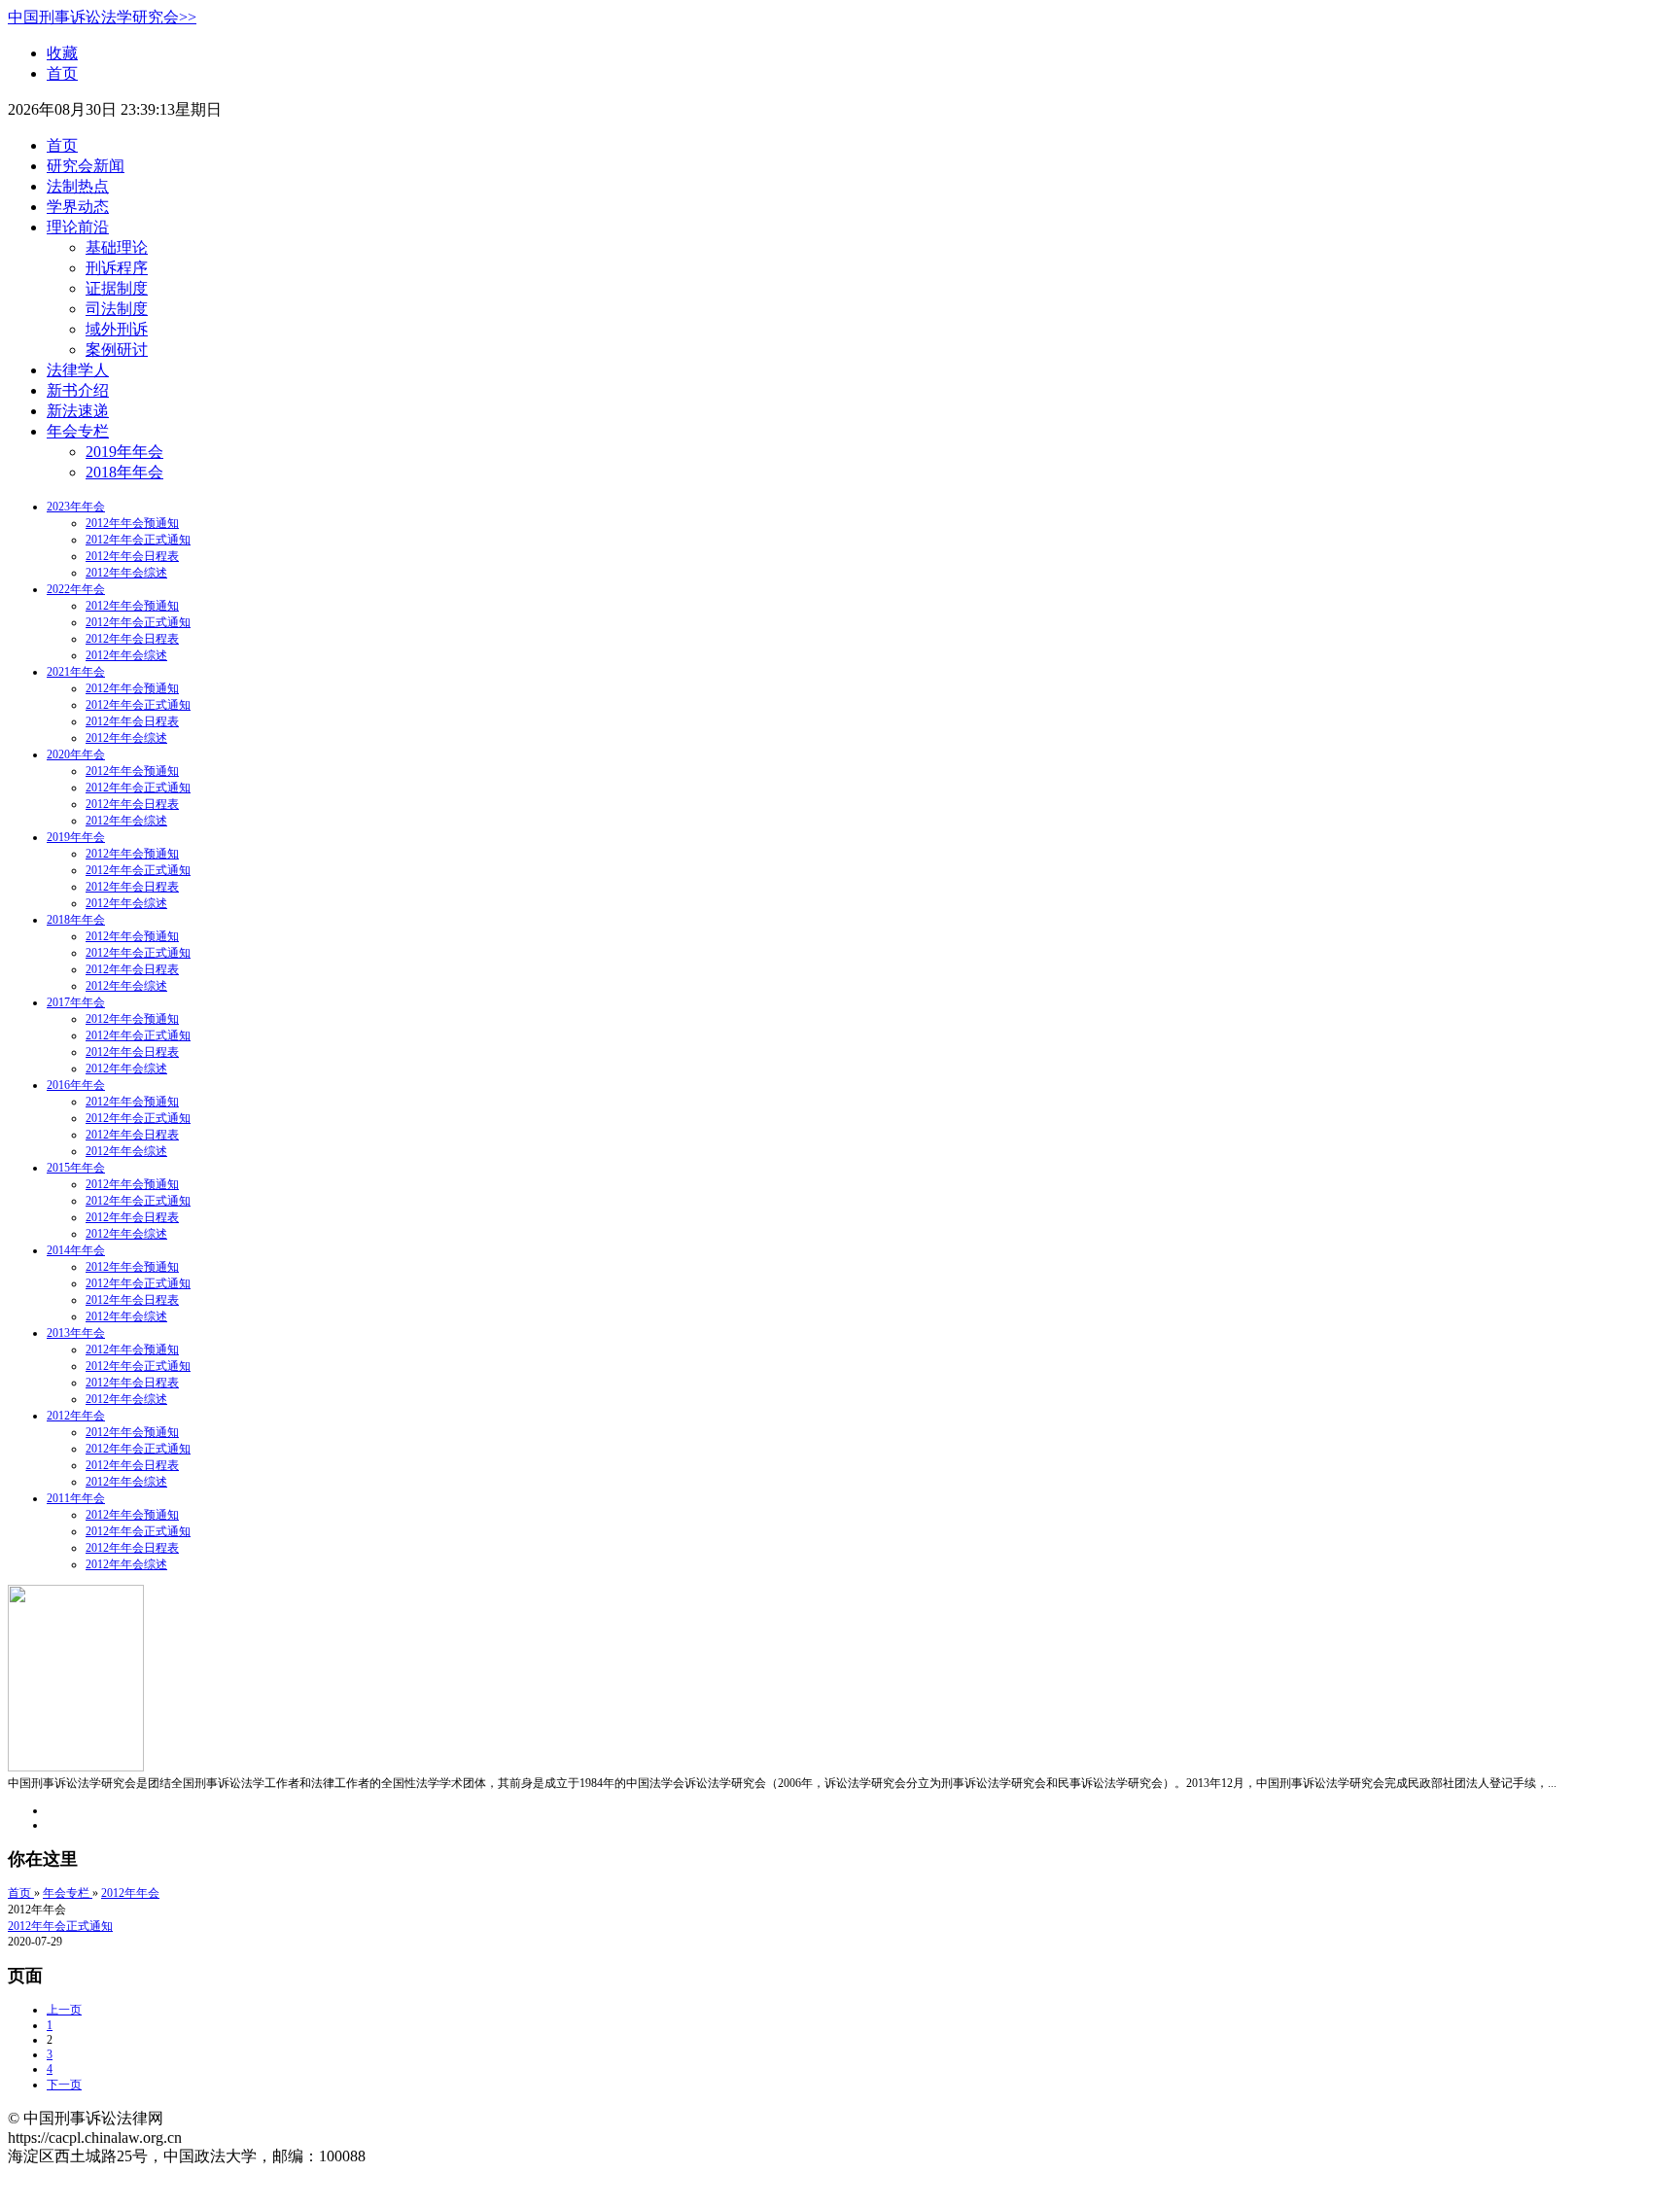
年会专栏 (78, 431)
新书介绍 (78, 390)
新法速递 (78, 411)
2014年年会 (76, 1250)
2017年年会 (76, 1002)
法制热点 (78, 186)
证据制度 (117, 288)
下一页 (64, 2085)
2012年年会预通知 (132, 523)
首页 (62, 73)
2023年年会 (76, 507)
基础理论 (117, 247)
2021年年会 (76, 672)
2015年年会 (76, 1168)
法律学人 (78, 370)
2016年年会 (76, 1085)
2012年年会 (76, 1416)
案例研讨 (117, 350)
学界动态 (78, 207)
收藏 (62, 53)
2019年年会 (124, 452)
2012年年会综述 (126, 573)
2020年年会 (76, 754)
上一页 (64, 2010)
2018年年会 (124, 472)
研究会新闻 (86, 166)
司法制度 (117, 309)
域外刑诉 (117, 329)
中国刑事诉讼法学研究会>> (102, 17)
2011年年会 (76, 1498)
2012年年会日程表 (132, 556)
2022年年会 (76, 589)
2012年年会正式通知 (138, 540)
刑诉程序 (117, 268)
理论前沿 (78, 227)
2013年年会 (76, 1333)
